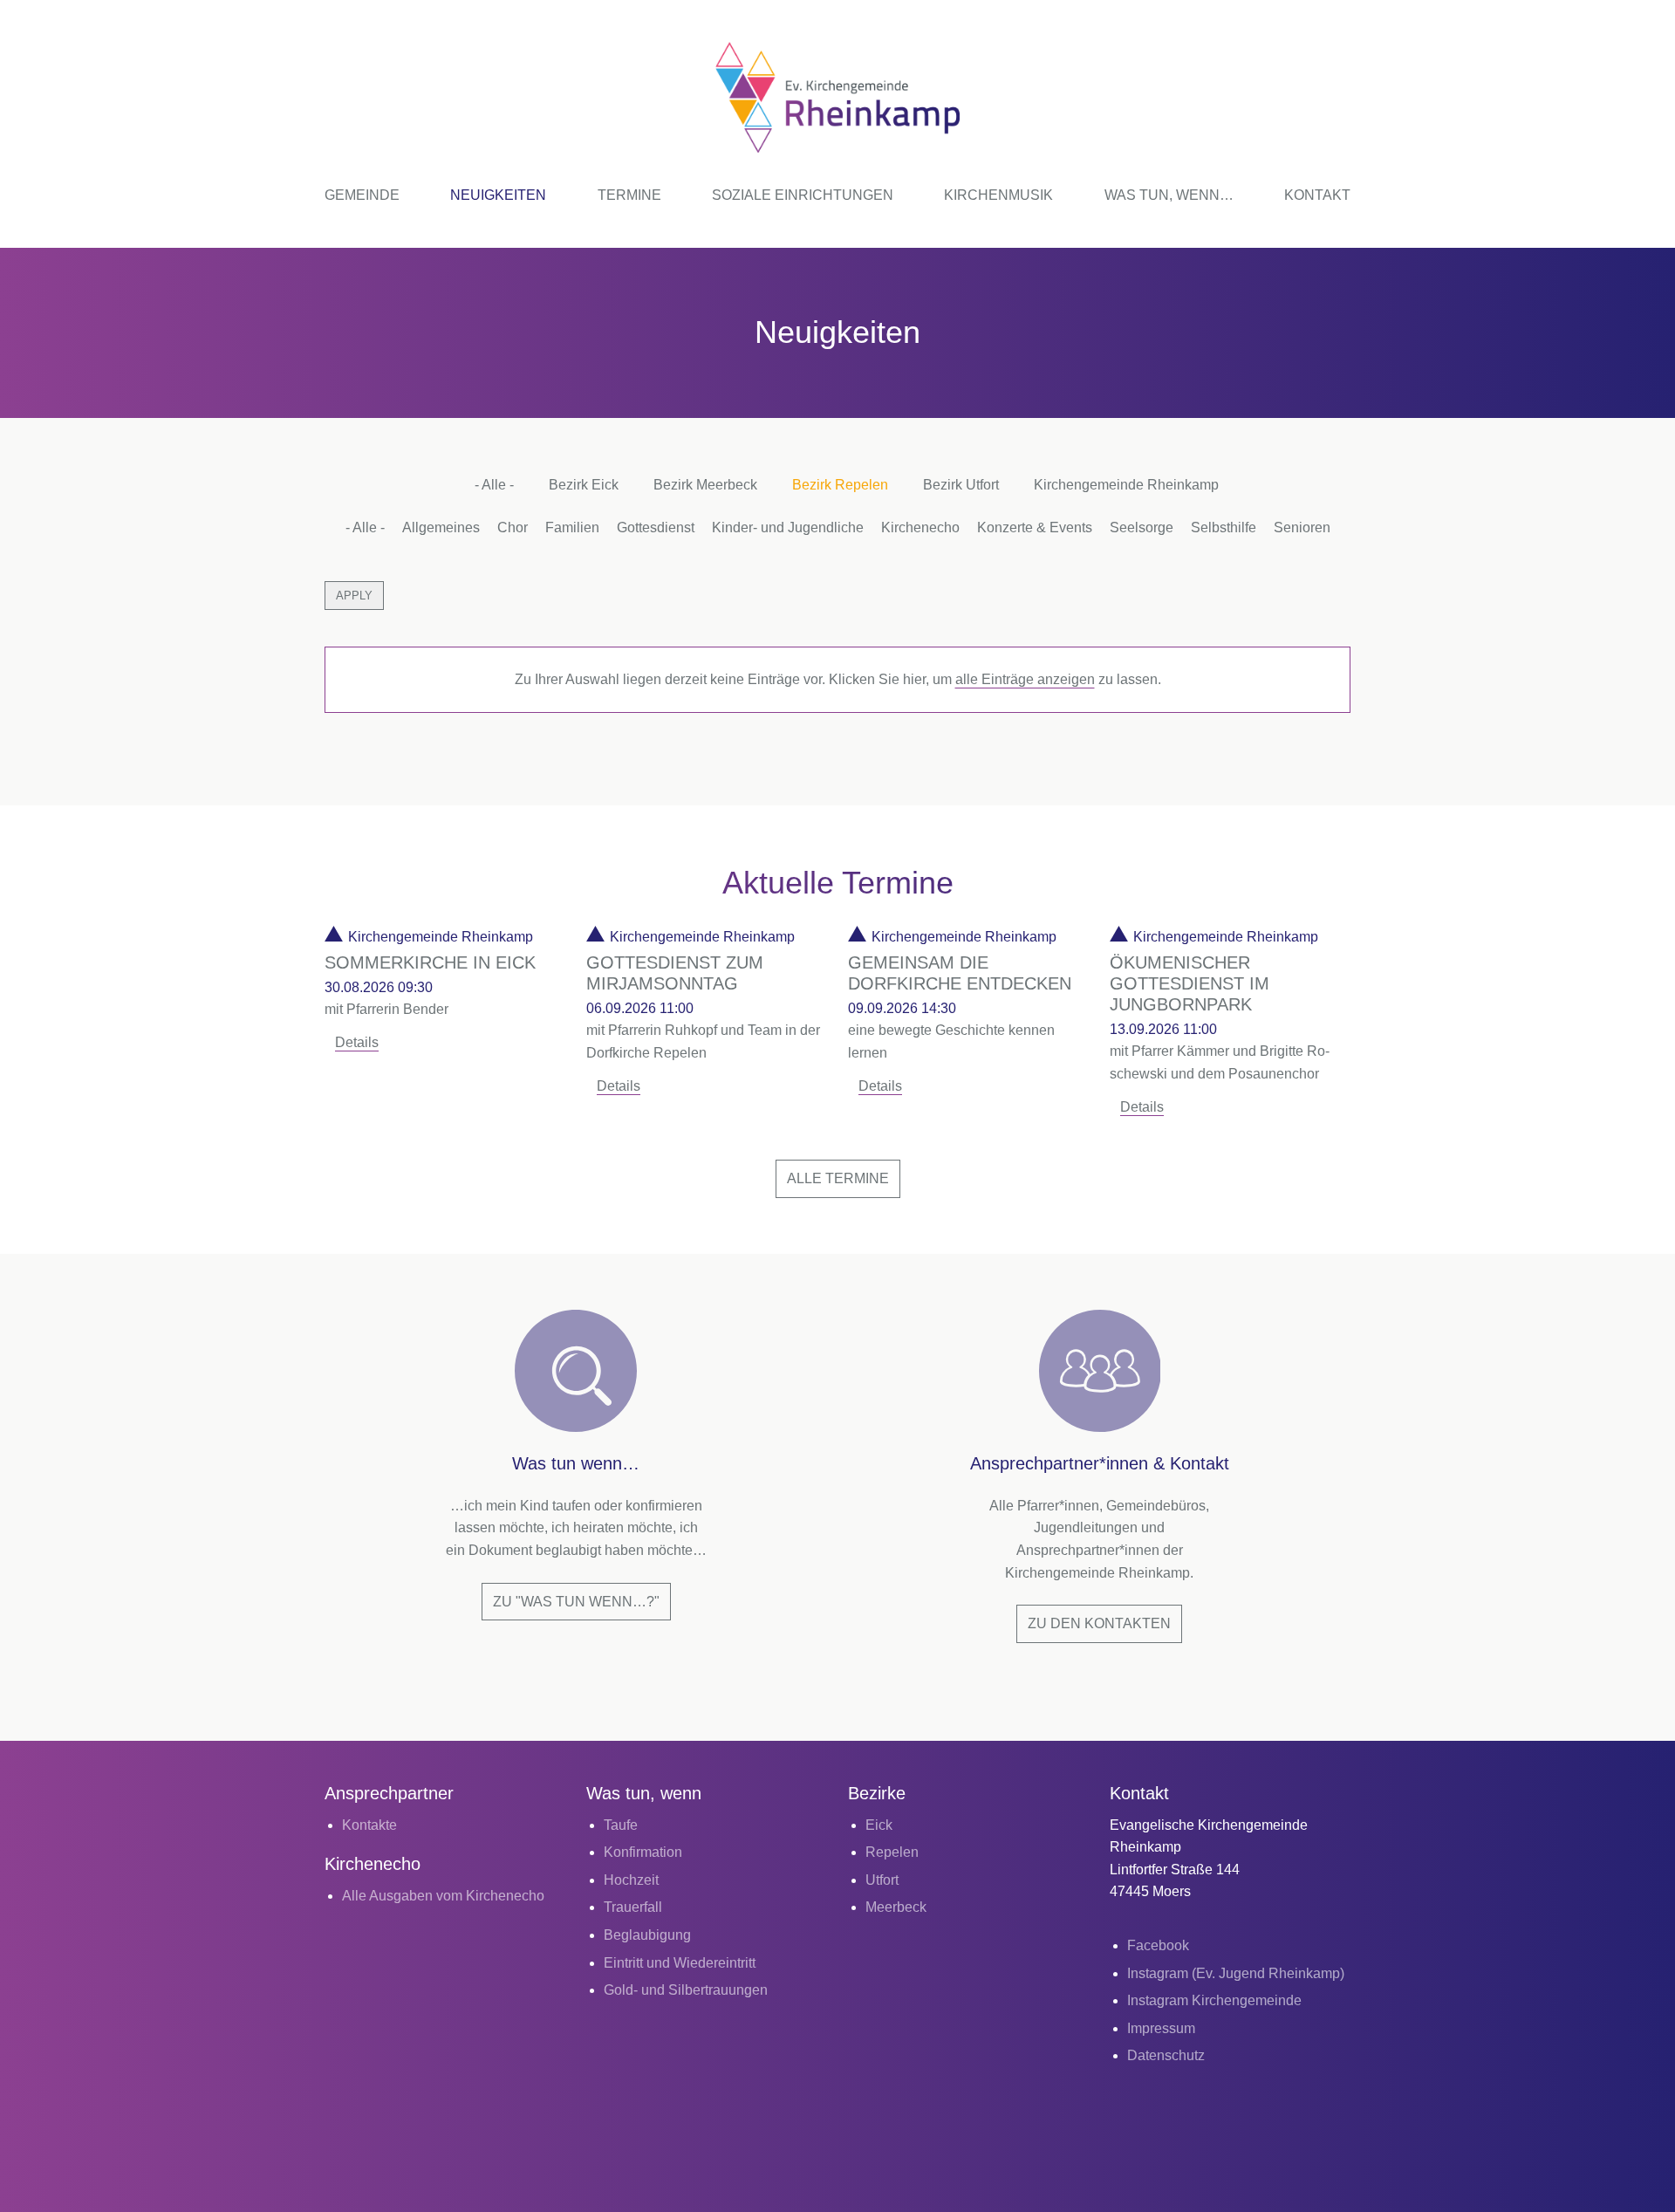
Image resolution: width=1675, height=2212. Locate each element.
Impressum (1161, 2028)
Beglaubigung (647, 1935)
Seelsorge (1142, 527)
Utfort (882, 1880)
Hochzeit (631, 1880)
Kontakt (1317, 195)
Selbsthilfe (1224, 527)
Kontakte (369, 1825)
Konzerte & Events (1035, 527)
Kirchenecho (920, 527)
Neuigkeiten (498, 195)
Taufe (621, 1825)
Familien (572, 527)
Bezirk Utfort (961, 485)
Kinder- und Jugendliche (788, 527)
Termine (629, 195)
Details (357, 1042)
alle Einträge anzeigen (1025, 679)
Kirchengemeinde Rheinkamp (1126, 485)
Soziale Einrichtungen (803, 195)
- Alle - (494, 485)
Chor (513, 527)
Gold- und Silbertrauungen (686, 1990)
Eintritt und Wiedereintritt (680, 1963)
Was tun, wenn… (1169, 195)
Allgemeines (441, 527)
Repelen (892, 1852)
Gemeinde (362, 195)
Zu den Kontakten (1099, 1623)
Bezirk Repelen (840, 485)
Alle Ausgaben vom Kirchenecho (443, 1896)
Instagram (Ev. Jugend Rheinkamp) (1236, 1973)
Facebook (1158, 1945)
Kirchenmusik (998, 195)
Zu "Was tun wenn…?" (576, 1602)
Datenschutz (1166, 2055)
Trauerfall (633, 1907)
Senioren (1302, 527)
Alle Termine (838, 1178)
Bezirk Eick (584, 485)
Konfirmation (643, 1852)
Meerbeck (896, 1907)
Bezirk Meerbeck (705, 485)
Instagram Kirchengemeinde (1214, 2000)
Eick (879, 1825)
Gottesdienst (656, 527)
